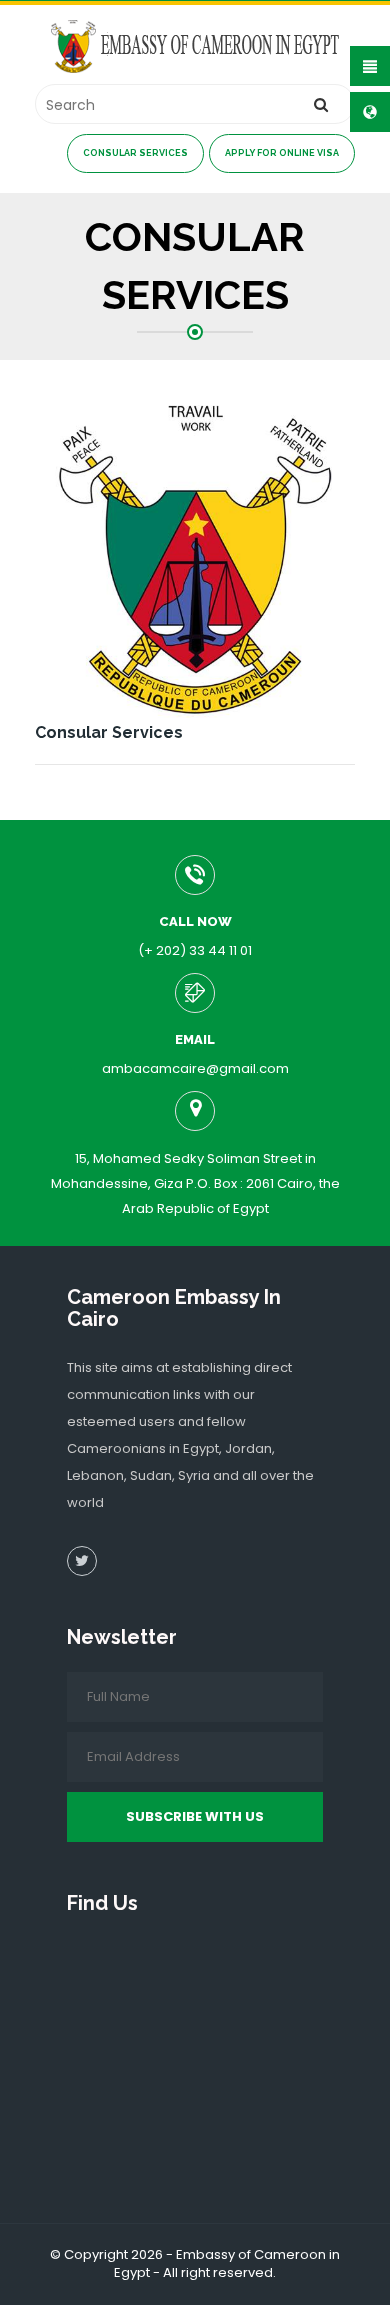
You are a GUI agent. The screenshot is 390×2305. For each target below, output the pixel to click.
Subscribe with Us (195, 1816)
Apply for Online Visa (282, 153)
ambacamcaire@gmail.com (195, 1068)
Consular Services (135, 153)
